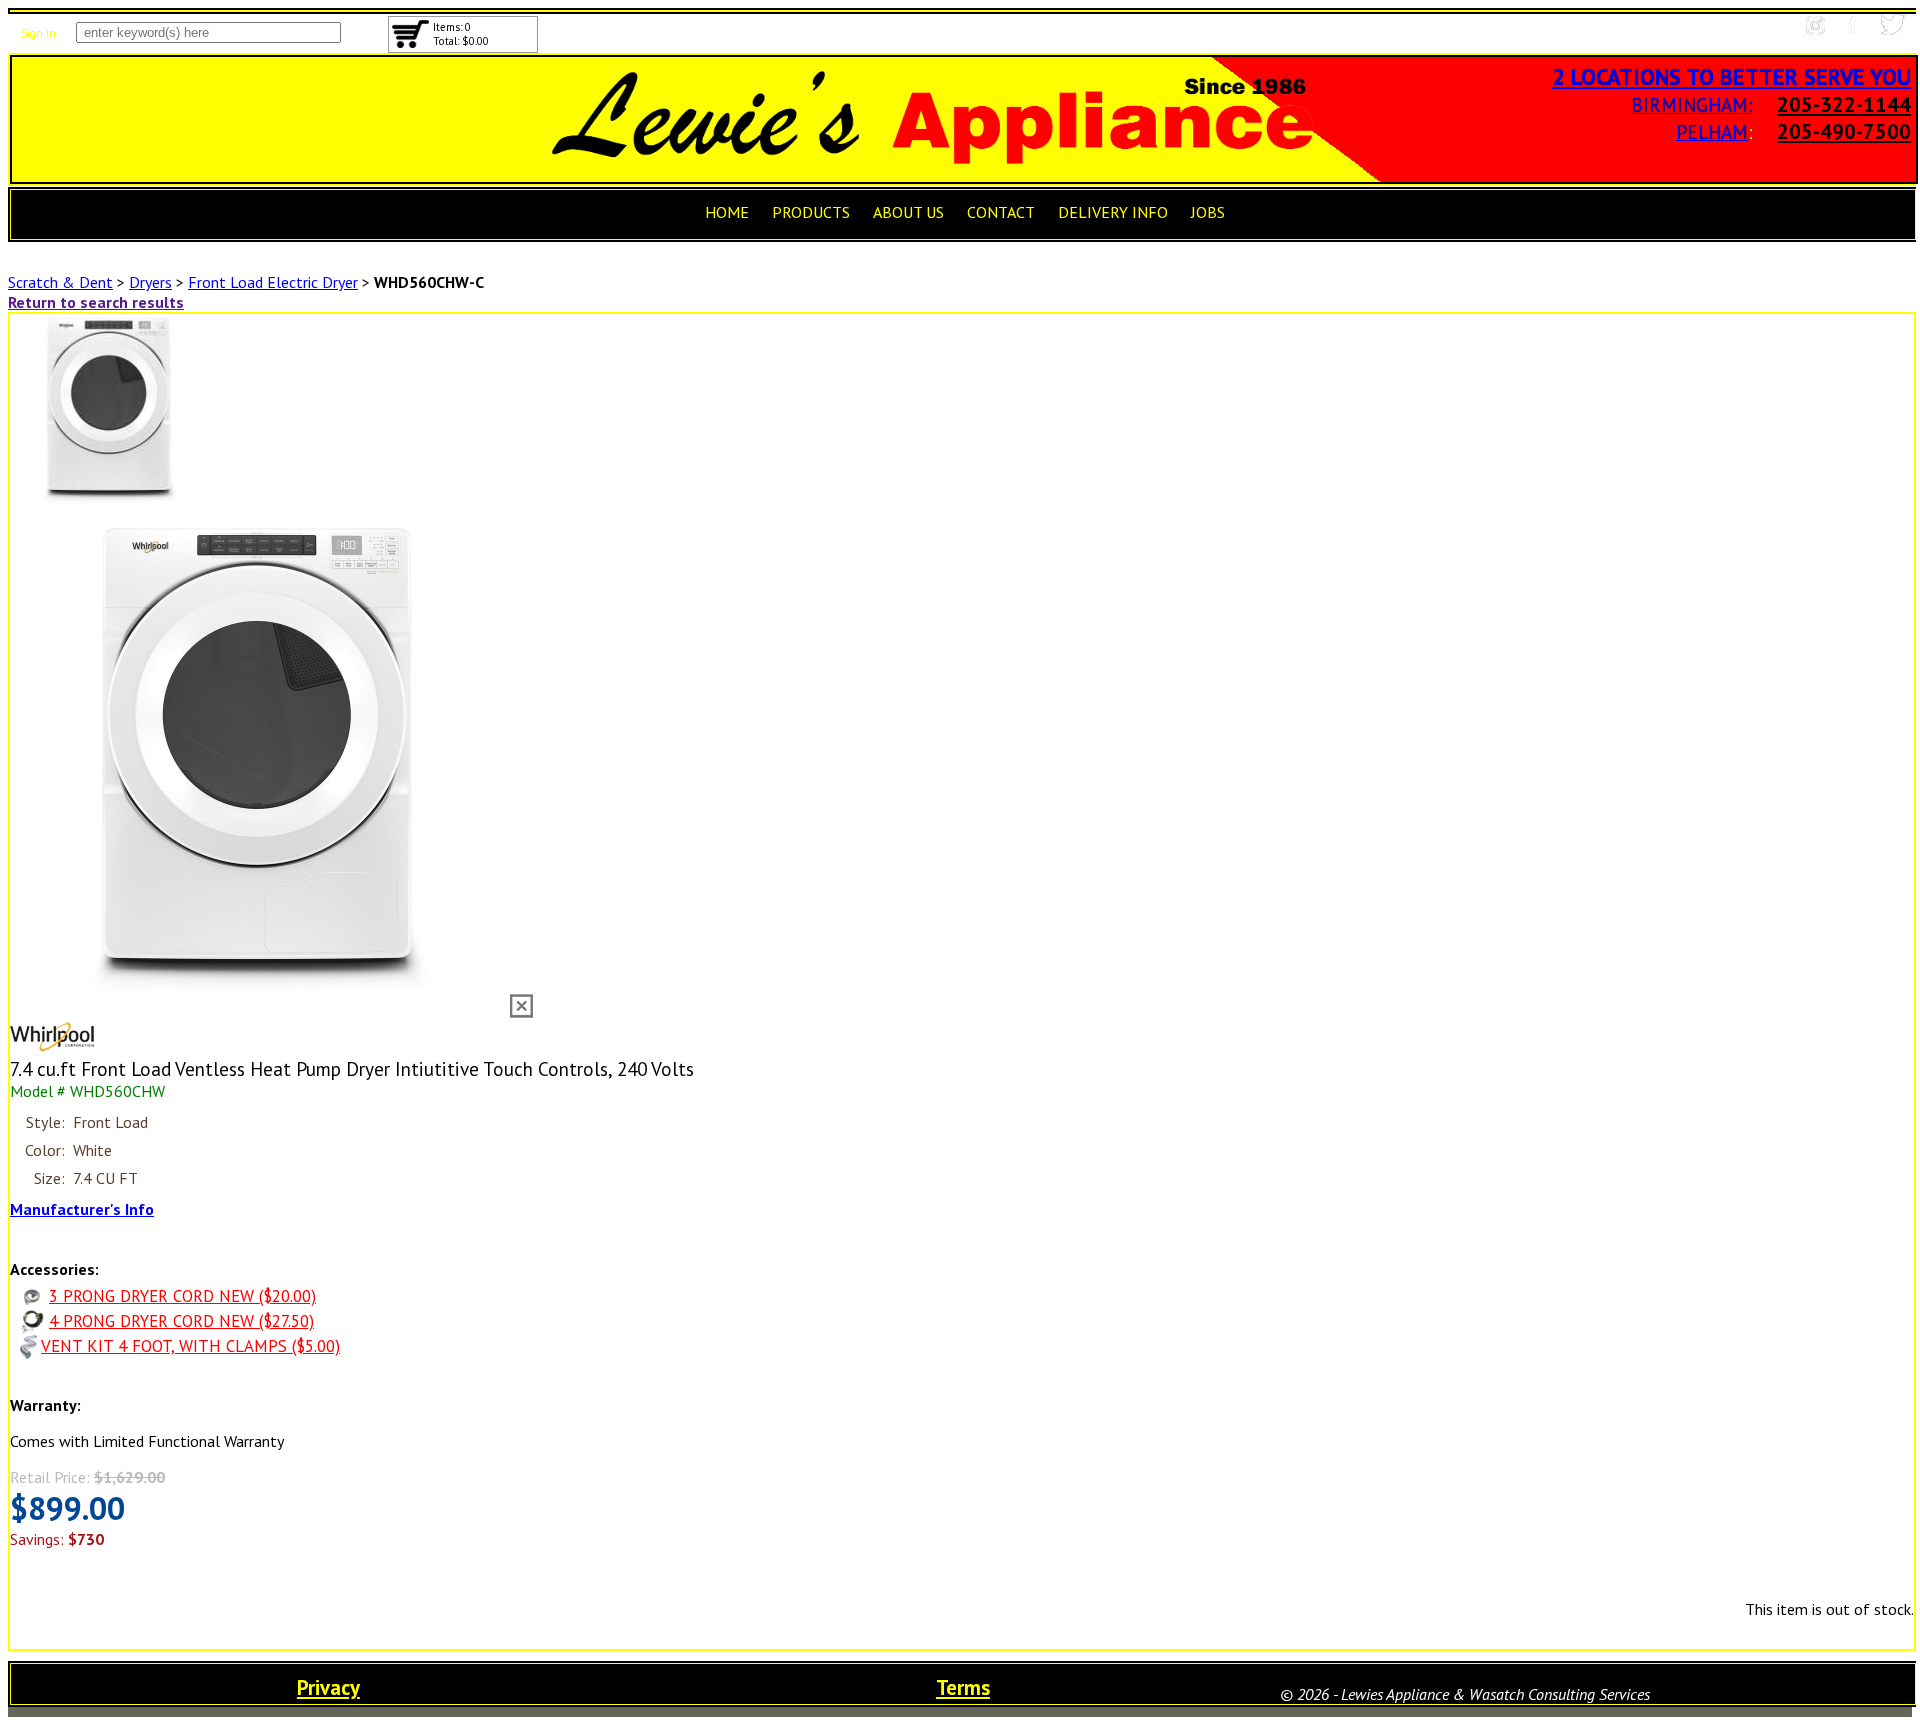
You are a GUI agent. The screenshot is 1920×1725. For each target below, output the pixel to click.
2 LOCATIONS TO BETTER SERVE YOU (1731, 76)
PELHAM (1712, 131)
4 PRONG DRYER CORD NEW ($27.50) (181, 1321)
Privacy (328, 1687)
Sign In (38, 33)
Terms (963, 1687)
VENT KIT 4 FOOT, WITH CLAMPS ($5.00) (190, 1346)
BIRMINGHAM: (1692, 104)
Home (727, 212)
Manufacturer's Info (82, 1209)
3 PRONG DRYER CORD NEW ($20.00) (182, 1296)
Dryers (150, 282)
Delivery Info (1113, 212)
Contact (1001, 212)
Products (811, 212)
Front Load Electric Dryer (273, 282)
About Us (908, 212)
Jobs (1208, 212)
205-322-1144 (1844, 104)
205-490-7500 (1844, 131)
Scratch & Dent (60, 282)
